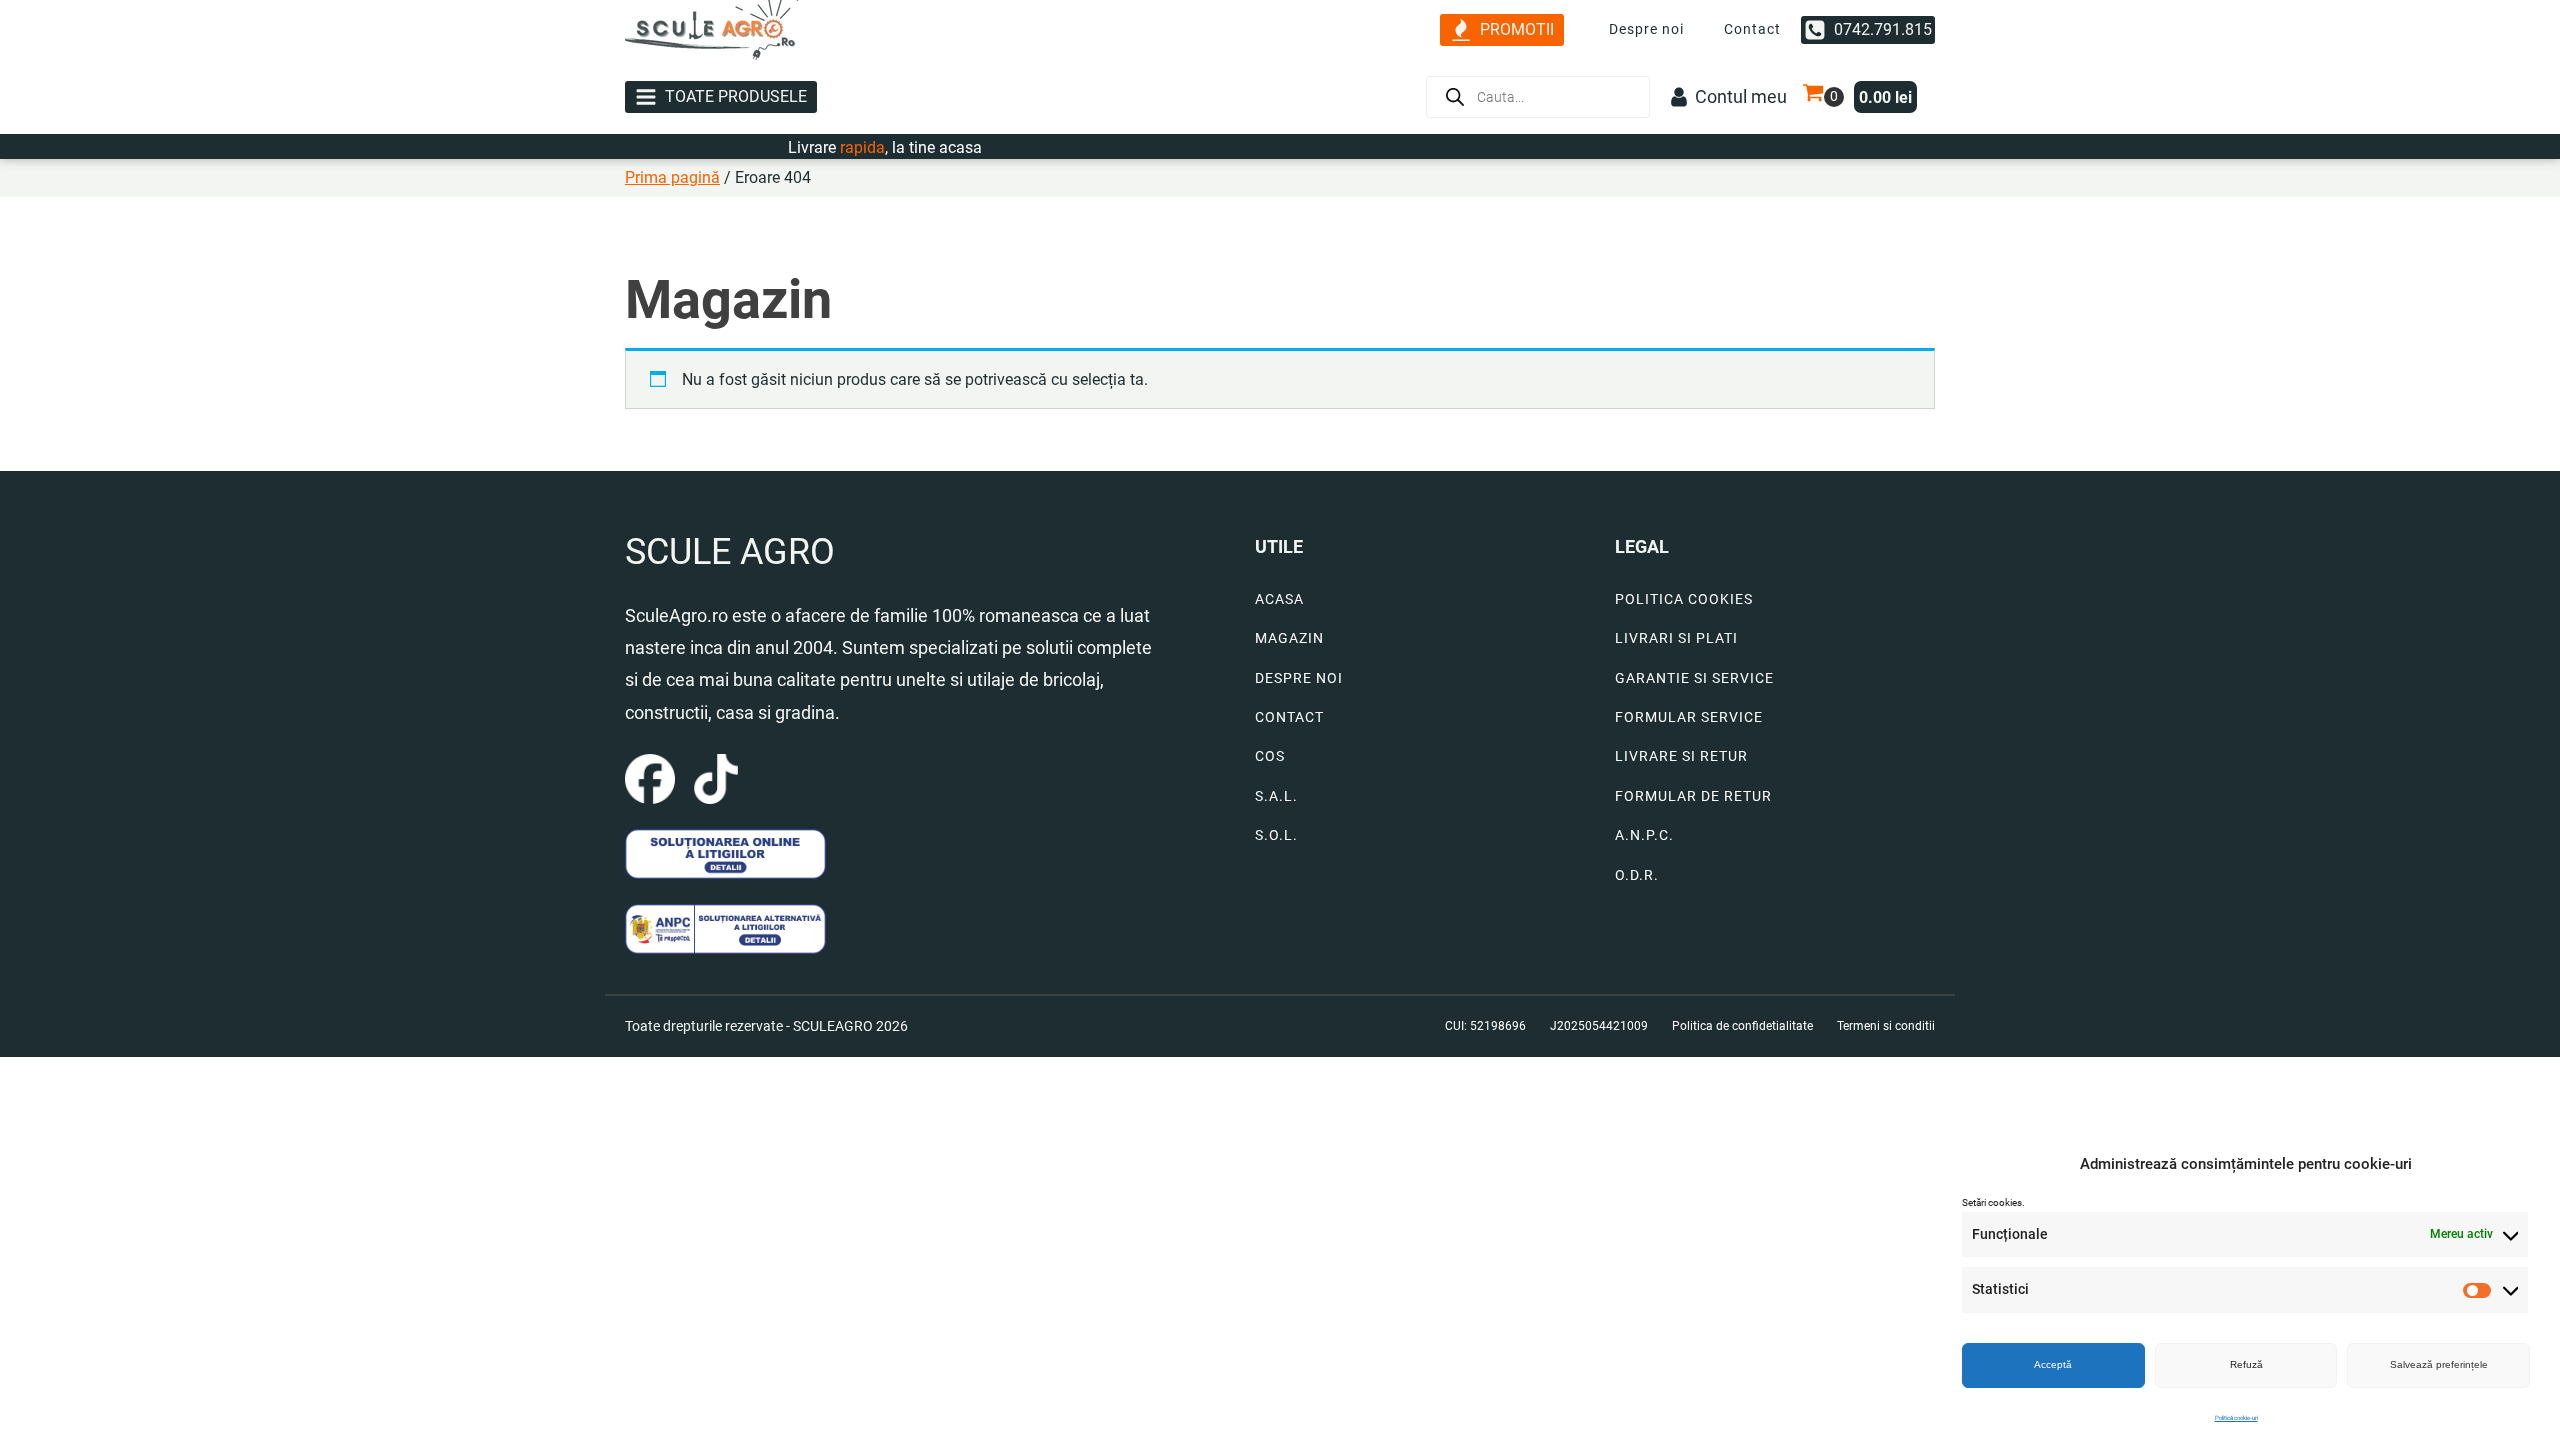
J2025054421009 (1599, 1026)
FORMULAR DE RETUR (1693, 796)
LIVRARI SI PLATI (1676, 638)
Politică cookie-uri (2236, 1417)
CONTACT (1289, 717)
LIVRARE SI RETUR (1681, 756)
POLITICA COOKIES (1684, 599)
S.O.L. (1276, 835)
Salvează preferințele (2439, 1364)
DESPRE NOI (1299, 678)
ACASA (1279, 599)
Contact (1752, 29)
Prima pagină (672, 177)
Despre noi (1646, 29)
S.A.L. (1276, 796)
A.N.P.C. (1644, 835)
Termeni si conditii (1886, 1026)
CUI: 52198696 (1485, 1026)
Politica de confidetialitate (1742, 1026)
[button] (1502, 30)
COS (1270, 756)
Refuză (2246, 1364)
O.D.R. (1637, 875)
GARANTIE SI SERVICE (1694, 678)
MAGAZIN (1289, 638)
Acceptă (2053, 1364)
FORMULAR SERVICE (1689, 717)
